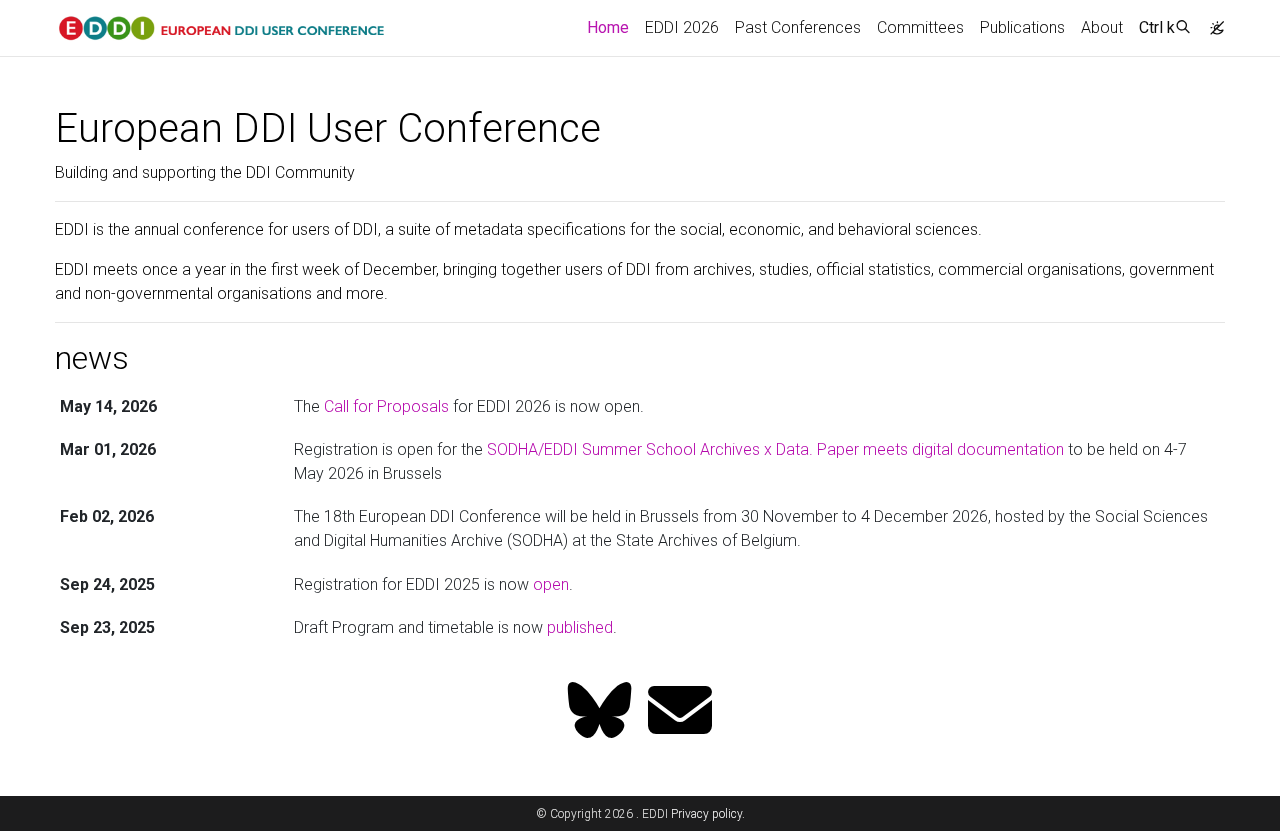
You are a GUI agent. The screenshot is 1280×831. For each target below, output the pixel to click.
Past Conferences (798, 27)
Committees (920, 27)
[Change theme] (1212, 22)
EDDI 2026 (682, 27)
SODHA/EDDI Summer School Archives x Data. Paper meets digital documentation (775, 449)
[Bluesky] (600, 712)
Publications (1022, 27)
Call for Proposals (386, 406)
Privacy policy (706, 814)
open (551, 584)
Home (612, 27)
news (92, 358)
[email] (680, 712)
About (1102, 27)
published (580, 627)
